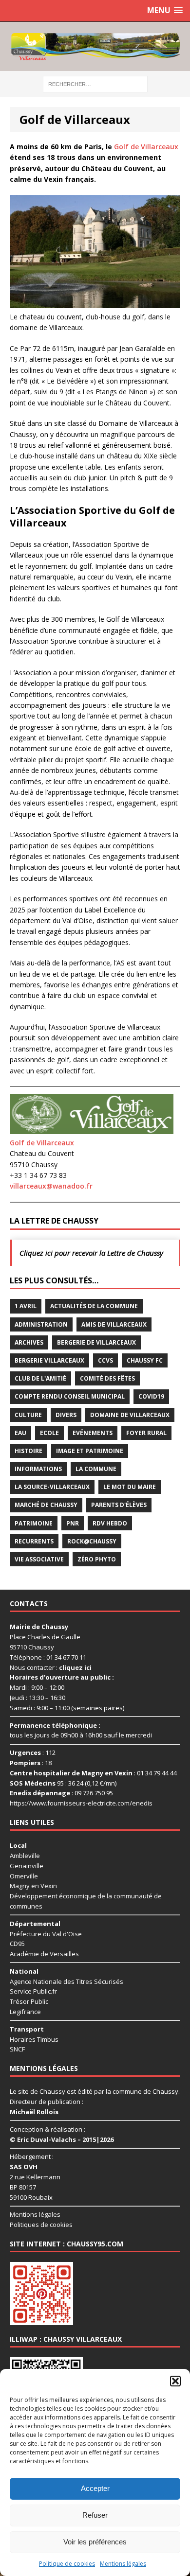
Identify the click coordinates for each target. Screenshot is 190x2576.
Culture (28, 1415)
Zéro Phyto (97, 1559)
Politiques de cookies (41, 2225)
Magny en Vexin (33, 1886)
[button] (175, 2381)
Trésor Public (29, 2001)
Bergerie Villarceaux (49, 1360)
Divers (66, 1415)
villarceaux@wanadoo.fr (51, 1186)
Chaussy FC (145, 1360)
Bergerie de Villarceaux (96, 1342)
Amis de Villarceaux (114, 1324)
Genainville (27, 1866)
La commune (96, 1469)
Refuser (95, 2515)
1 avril (26, 1306)
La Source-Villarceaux (52, 1487)
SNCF (17, 2049)
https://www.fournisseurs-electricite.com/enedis (81, 1803)
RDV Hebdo (110, 1523)
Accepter (95, 2488)
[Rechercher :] (95, 83)
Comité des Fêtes (107, 1378)
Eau (20, 1433)
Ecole (49, 1433)
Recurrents (34, 1541)
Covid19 (151, 1396)
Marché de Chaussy (46, 1505)
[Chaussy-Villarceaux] (95, 46)
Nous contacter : (51, 1667)
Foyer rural (146, 1433)
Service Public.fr (33, 1991)
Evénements (93, 1433)
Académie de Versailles (44, 1954)
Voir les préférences (95, 2542)
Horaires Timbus (34, 2039)
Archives (29, 1342)
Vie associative (39, 1559)
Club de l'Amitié (40, 1378)
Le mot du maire (130, 1487)
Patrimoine (34, 1523)
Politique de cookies (67, 2564)
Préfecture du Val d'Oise (46, 1934)
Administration (41, 1324)
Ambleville (25, 1856)
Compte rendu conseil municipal (70, 1396)
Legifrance (25, 2012)
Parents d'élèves (119, 1505)
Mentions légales (123, 2564)
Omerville (24, 1876)
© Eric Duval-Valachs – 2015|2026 (62, 2139)
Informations (38, 1469)
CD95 (17, 1944)
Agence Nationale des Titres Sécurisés (66, 1981)
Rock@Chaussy (92, 1541)
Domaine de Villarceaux (130, 1415)
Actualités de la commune (94, 1306)
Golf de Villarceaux (146, 147)
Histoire (28, 1451)
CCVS (105, 1360)
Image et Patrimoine (90, 1451)
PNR (73, 1523)
